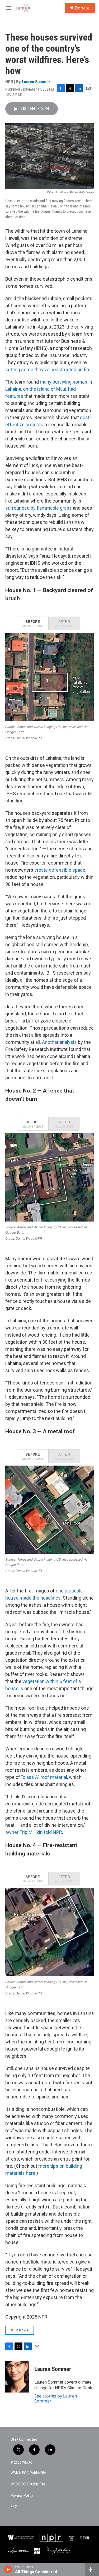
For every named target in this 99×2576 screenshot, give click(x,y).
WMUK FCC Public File (28, 2473)
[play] (8, 2569)
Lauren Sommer (36, 82)
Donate (82, 8)
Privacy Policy (22, 2496)
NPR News (20, 2330)
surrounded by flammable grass (39, 508)
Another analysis (59, 1042)
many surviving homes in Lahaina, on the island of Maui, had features (49, 389)
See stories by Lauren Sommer (56, 2398)
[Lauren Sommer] (17, 2377)
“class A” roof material (44, 1777)
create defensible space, (60, 870)
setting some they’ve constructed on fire (48, 369)
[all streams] (92, 2569)
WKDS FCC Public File (28, 2484)
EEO (14, 2507)
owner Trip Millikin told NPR (34, 1832)
